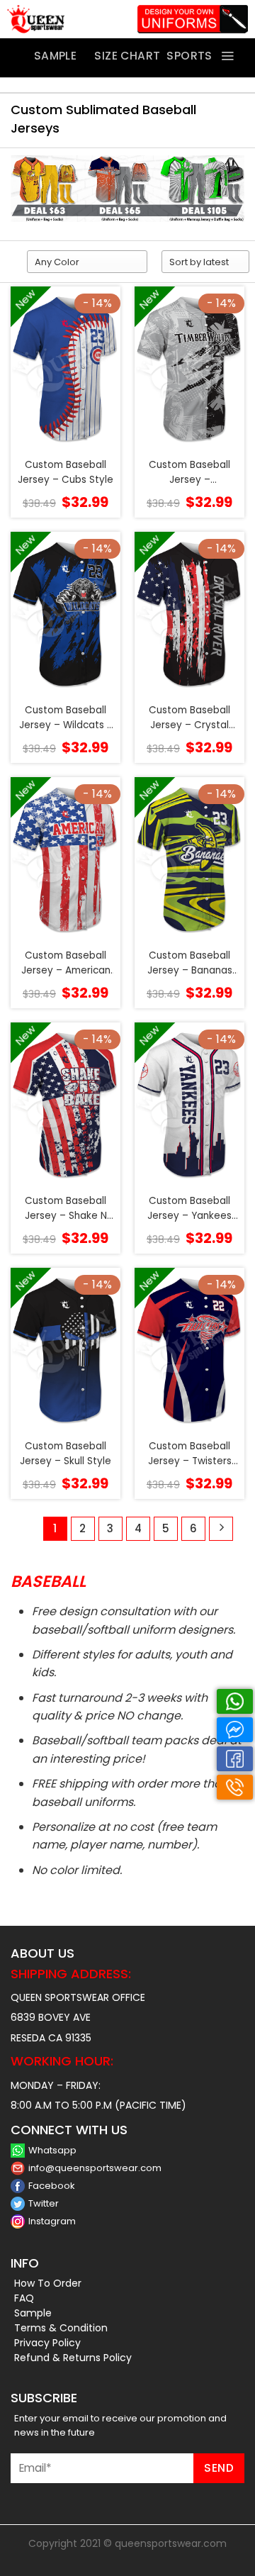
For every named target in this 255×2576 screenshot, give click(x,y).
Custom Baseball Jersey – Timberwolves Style (190, 473)
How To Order (48, 2283)
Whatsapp (52, 2150)
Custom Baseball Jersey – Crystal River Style (189, 718)
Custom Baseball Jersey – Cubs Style (66, 472)
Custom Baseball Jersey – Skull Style (66, 1453)
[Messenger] (235, 1730)
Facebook (52, 2186)
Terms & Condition (61, 2328)
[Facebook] (235, 1759)
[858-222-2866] (235, 1787)
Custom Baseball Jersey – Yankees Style (189, 1209)
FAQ (24, 2298)
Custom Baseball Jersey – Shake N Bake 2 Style (66, 1209)
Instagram (52, 2221)
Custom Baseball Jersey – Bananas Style (190, 963)
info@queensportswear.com (95, 2168)
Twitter (44, 2203)
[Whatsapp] (235, 1701)
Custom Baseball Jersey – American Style (66, 963)
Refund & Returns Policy (73, 2358)
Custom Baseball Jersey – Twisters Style (190, 1454)
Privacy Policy (47, 2343)
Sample (33, 2313)
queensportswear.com (171, 2543)
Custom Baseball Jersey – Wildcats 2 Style (66, 718)
